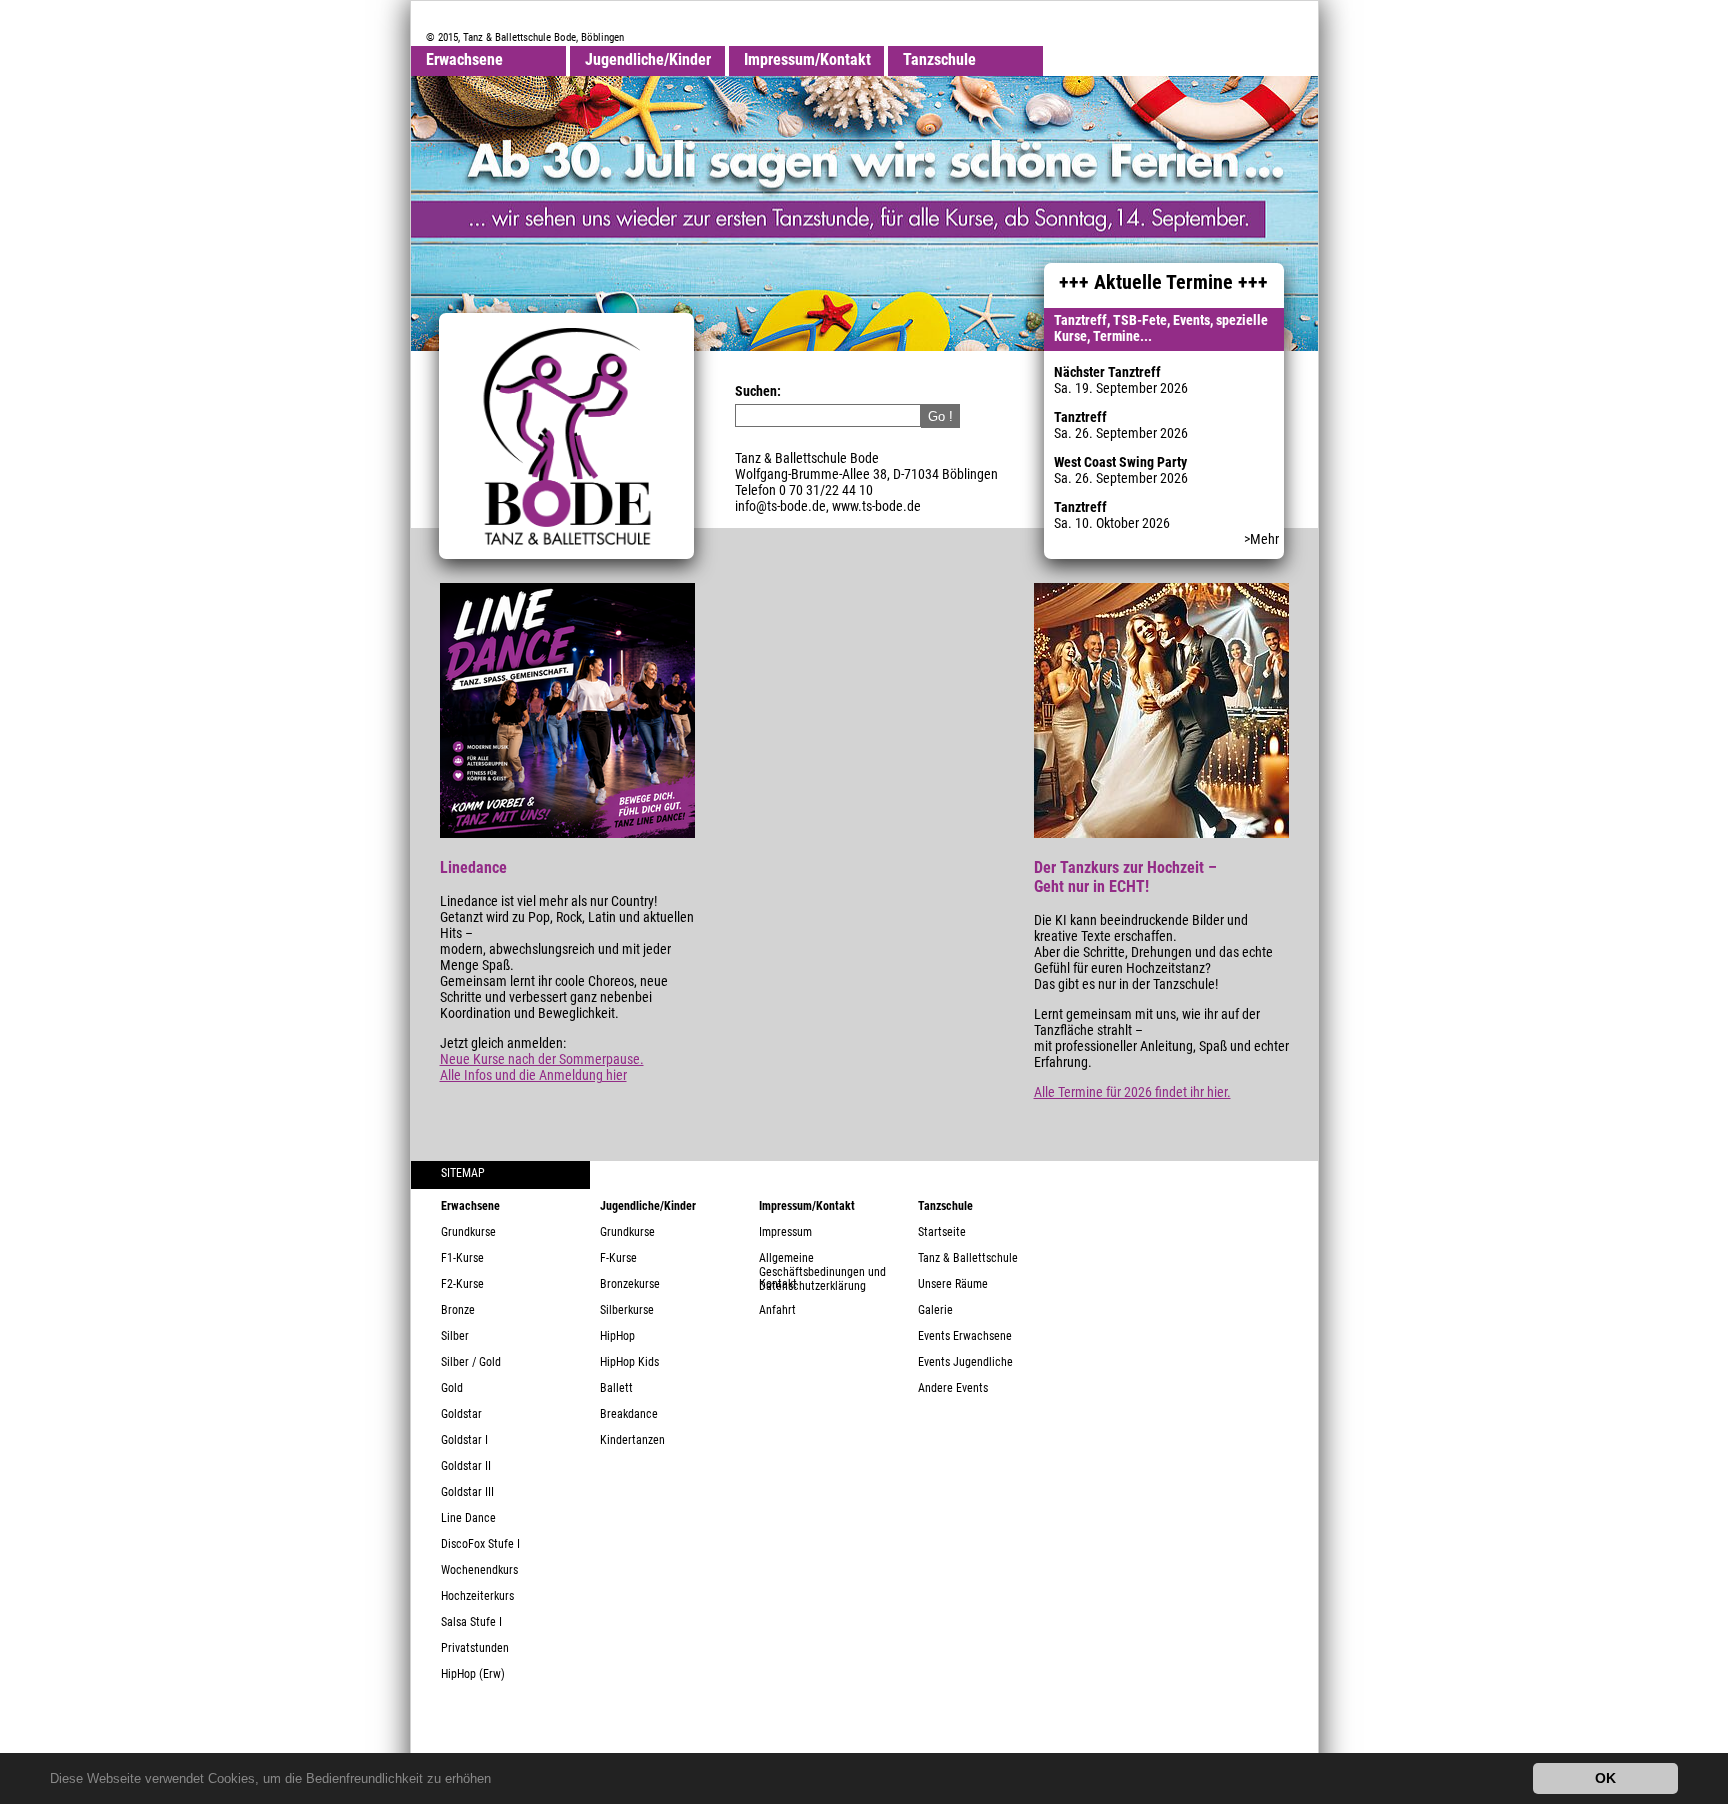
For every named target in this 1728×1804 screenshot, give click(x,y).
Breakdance (629, 1414)
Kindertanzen (632, 1440)
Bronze (458, 1310)
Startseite (942, 1232)
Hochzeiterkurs (477, 1596)
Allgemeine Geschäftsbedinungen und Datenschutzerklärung (822, 1264)
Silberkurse (627, 1310)
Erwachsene (464, 59)
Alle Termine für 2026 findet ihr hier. (1132, 1092)
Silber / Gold (471, 1362)
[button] (497, 1780)
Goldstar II (466, 1466)
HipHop (617, 1336)
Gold (452, 1388)
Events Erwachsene (965, 1336)
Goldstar (461, 1414)
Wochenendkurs (479, 1570)
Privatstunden (475, 1648)
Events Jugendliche (965, 1362)
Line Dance (468, 1518)
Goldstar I (464, 1440)
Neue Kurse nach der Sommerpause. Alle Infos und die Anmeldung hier (542, 1067)
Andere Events (953, 1388)
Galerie (935, 1310)
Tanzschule (939, 59)
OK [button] (1605, 1778)
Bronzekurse (630, 1284)
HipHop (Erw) (473, 1674)
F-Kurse (618, 1258)
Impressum (785, 1232)
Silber (455, 1336)
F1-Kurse (462, 1258)
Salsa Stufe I (471, 1622)
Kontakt (778, 1284)
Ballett (616, 1388)
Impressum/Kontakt (807, 59)
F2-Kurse (462, 1284)
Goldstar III (467, 1492)
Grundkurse (468, 1232)
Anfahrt (777, 1310)
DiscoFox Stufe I (480, 1544)
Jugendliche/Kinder (648, 59)
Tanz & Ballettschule (968, 1258)
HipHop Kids (629, 1362)
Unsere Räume (953, 1284)
